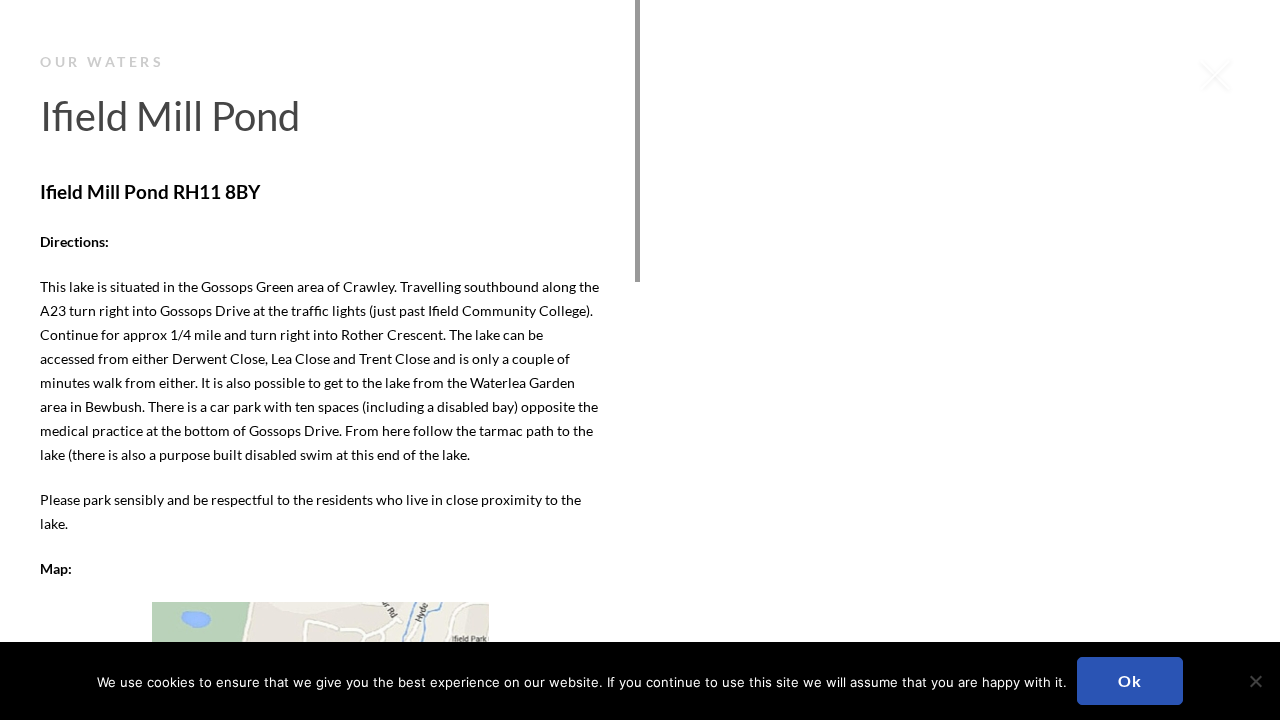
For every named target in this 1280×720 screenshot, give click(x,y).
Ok (1130, 680)
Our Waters (102, 61)
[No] (1255, 681)
